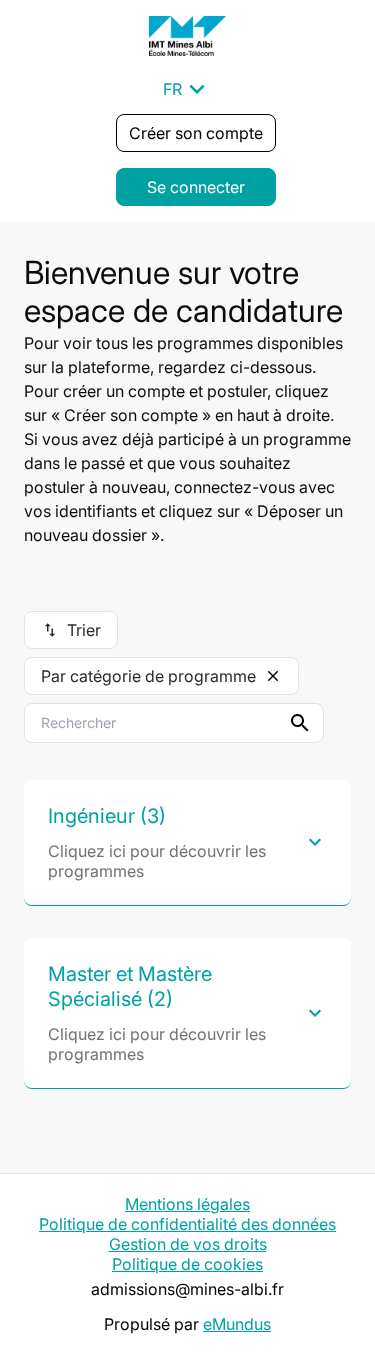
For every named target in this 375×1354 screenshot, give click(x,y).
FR (187, 89)
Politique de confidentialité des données (187, 1224)
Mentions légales (187, 1204)
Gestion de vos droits (188, 1244)
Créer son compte (196, 133)
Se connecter (196, 187)
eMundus (237, 1324)
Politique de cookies (187, 1264)
